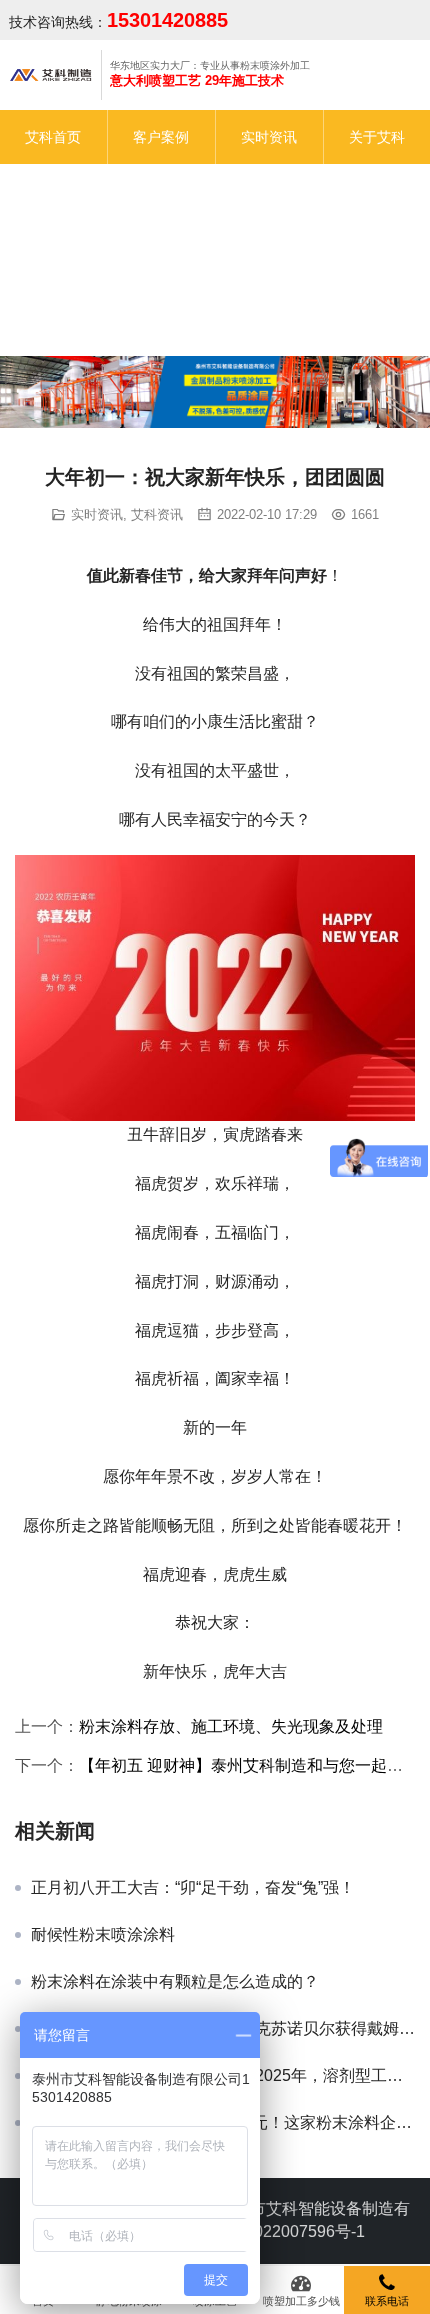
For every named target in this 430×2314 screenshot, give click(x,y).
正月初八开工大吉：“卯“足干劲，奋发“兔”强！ (193, 1887)
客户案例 (161, 137)
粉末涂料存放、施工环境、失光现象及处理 (231, 1726)
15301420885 (167, 20)
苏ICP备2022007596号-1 (275, 2231)
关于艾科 (377, 137)
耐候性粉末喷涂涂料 (103, 1934)
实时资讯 (269, 137)
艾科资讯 (157, 514)
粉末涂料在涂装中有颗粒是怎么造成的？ (175, 1981)
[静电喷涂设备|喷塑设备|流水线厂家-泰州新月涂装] (51, 74)
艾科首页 (53, 137)
